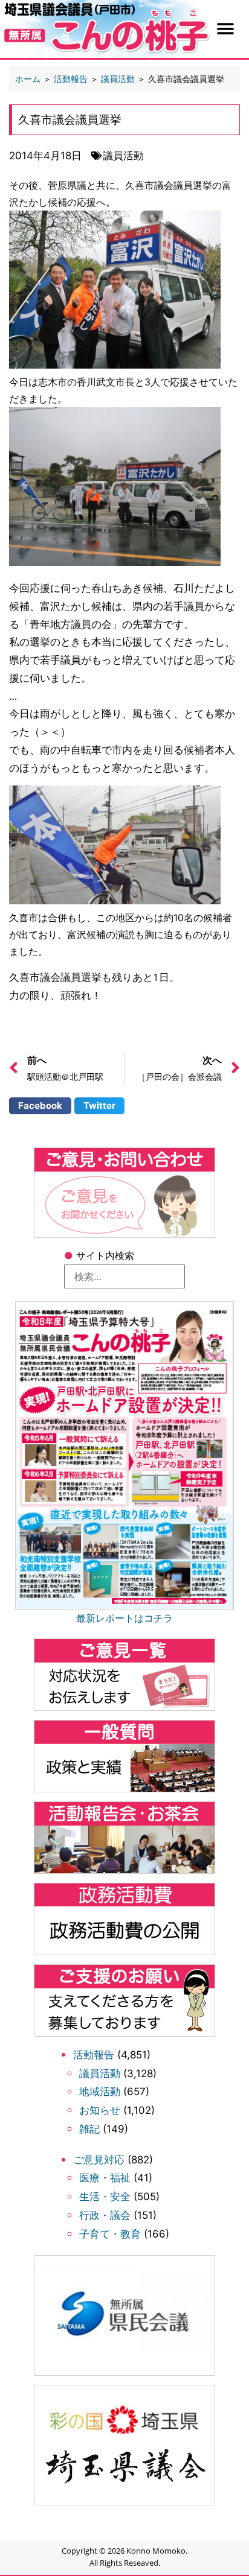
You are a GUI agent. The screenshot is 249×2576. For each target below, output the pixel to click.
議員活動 (100, 2073)
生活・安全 (105, 2197)
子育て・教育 (110, 2234)
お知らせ (100, 2110)
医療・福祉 (105, 2178)
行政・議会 (105, 2215)
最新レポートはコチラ (124, 1618)
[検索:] (124, 1277)
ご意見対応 (99, 2160)
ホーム (28, 79)
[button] (225, 29)
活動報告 (94, 2055)
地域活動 (100, 2092)
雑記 (89, 2129)
